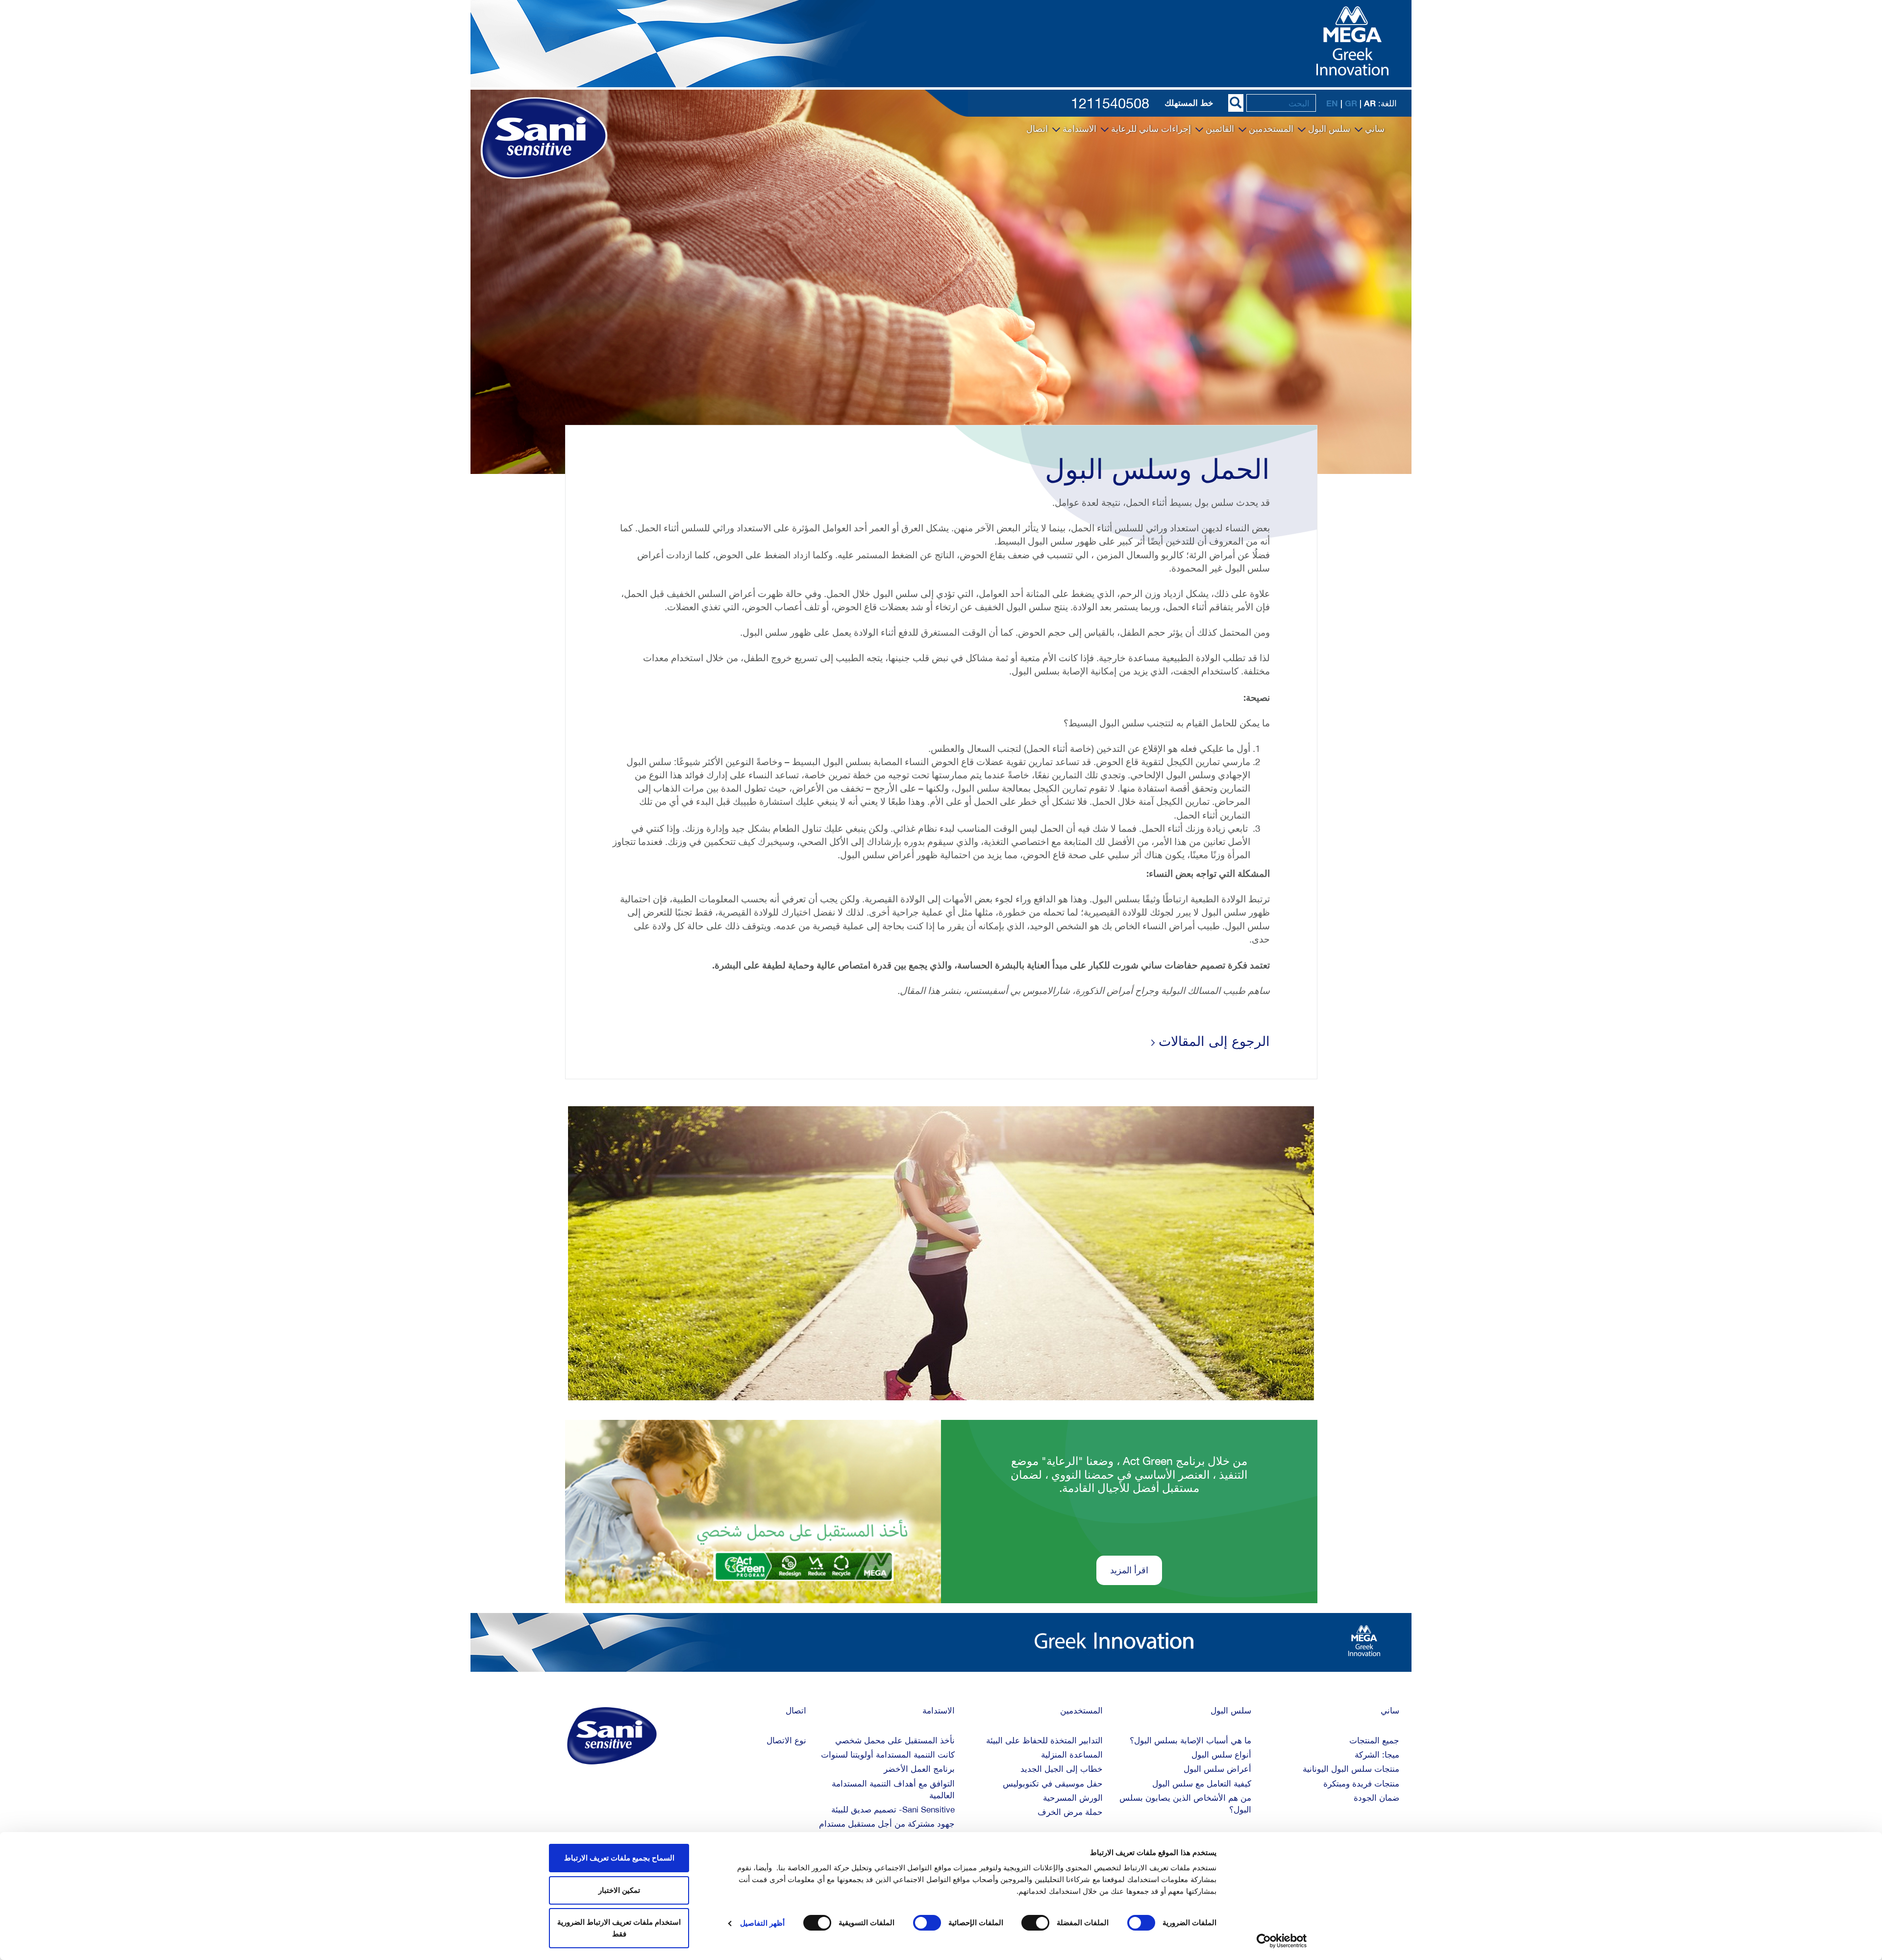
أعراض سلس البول (1217, 1769)
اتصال (1037, 129)
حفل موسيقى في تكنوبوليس (1053, 1784)
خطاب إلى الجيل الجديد (1062, 1769)
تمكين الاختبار (619, 1890)
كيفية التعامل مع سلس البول (1202, 1784)
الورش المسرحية (1073, 1798)
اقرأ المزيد (1129, 1570)
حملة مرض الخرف (1070, 1812)
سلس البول (1328, 129)
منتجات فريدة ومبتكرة (1361, 1784)
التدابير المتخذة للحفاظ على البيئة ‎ (1043, 1740)
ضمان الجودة (1376, 1798)
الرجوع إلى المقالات (1212, 1041)
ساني (1374, 129)
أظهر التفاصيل (762, 1923)
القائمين (1219, 129)
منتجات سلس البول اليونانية (1351, 1769)
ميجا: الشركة (1377, 1755)
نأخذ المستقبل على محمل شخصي (895, 1740)
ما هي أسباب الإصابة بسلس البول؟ (1190, 1740)
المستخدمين (1270, 129)
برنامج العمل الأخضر (919, 1769)
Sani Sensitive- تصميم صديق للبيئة (893, 1810)
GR (1351, 103)
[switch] (1038, 1923)
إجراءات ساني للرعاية (1150, 129)
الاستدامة (1078, 129)
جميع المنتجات (1374, 1740)
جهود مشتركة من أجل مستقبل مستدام (887, 1824)
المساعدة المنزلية (1072, 1755)
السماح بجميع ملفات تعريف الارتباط (619, 1858)
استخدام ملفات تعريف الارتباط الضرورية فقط (619, 1928)
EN (1332, 103)
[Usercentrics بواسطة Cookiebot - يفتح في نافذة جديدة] (1282, 1941)
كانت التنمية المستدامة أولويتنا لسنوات (888, 1755)
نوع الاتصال (786, 1740)
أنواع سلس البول (1221, 1755)
